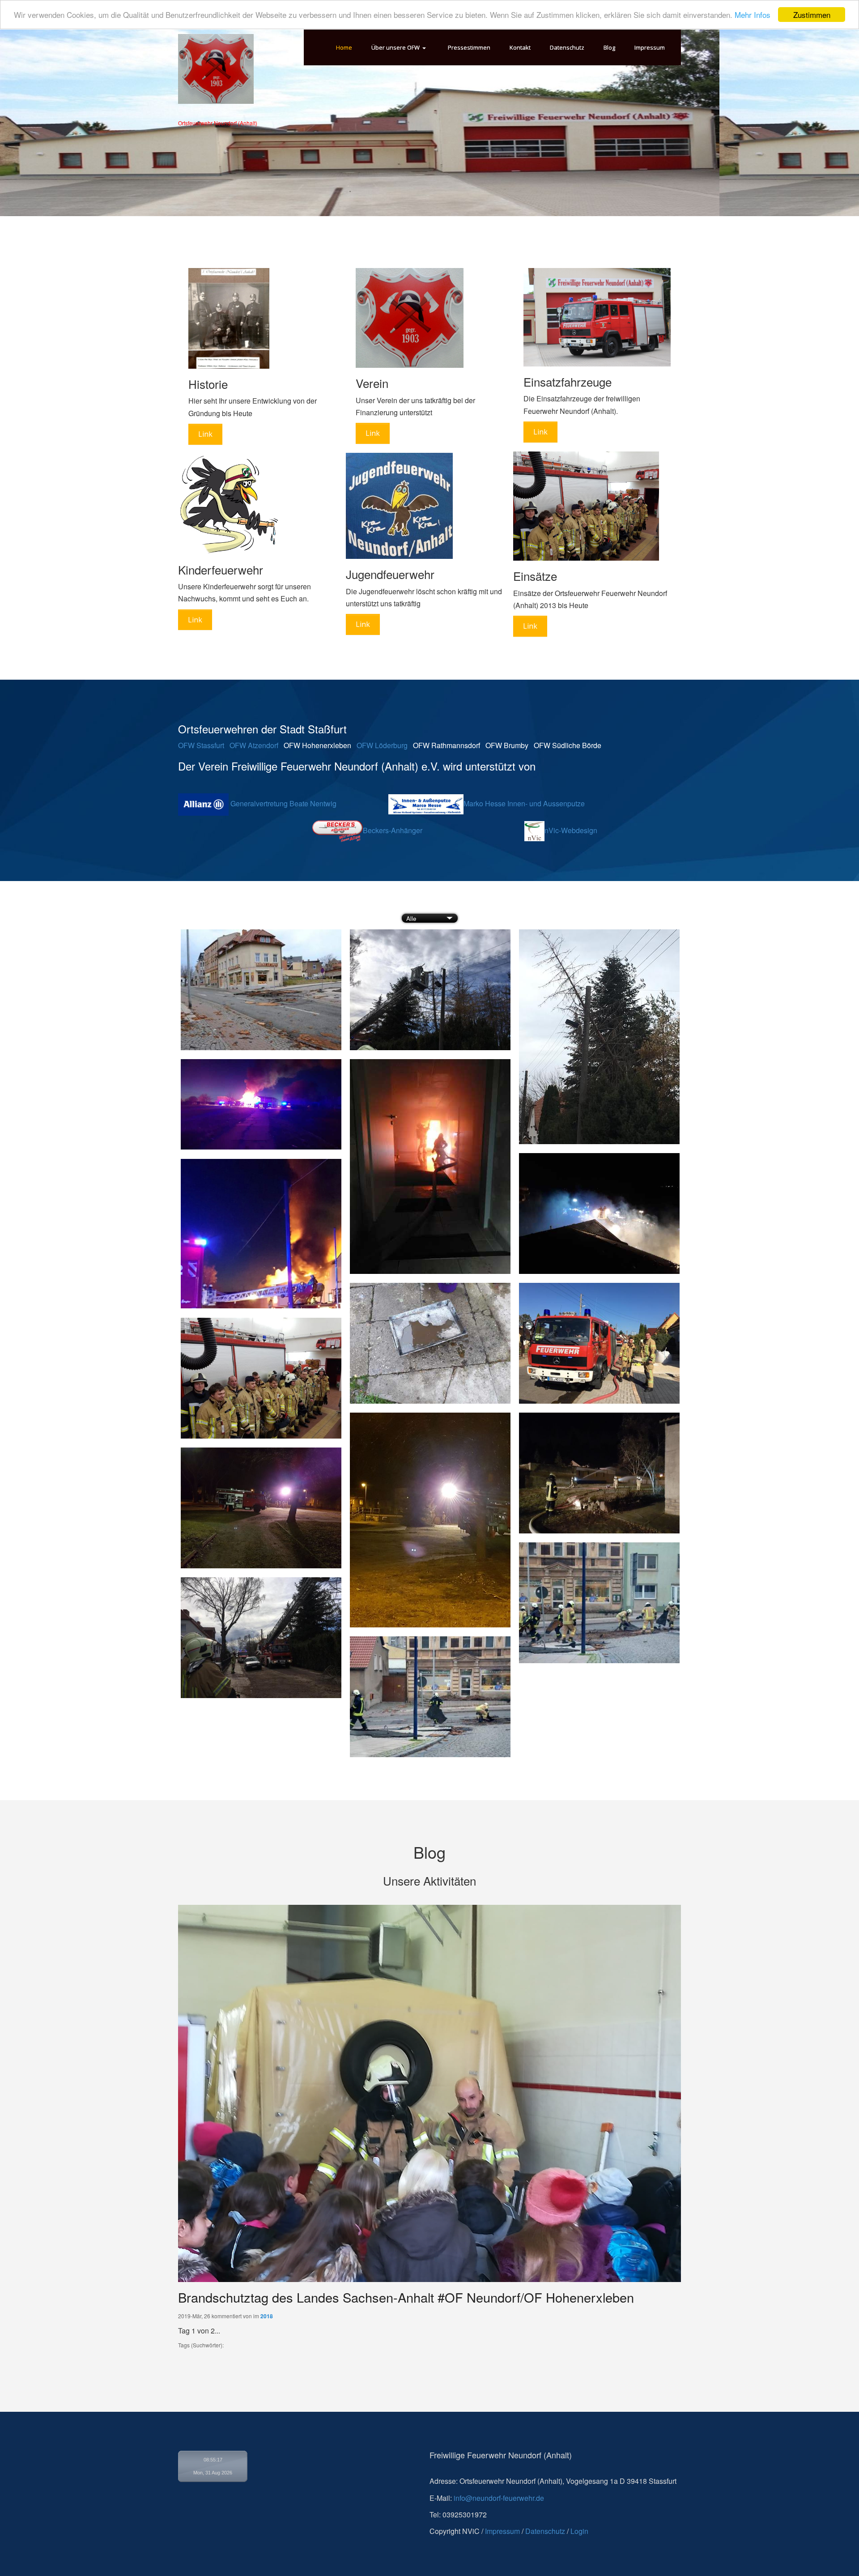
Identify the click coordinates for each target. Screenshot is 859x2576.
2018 (267, 2316)
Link (205, 434)
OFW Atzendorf (254, 745)
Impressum (502, 2531)
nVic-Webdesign (572, 830)
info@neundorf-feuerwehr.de (499, 2498)
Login (579, 2531)
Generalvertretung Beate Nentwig (283, 803)
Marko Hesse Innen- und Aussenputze (524, 803)
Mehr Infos (753, 15)
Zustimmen (812, 15)
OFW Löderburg (381, 745)
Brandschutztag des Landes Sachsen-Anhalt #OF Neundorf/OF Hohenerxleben (406, 2297)
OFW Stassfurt (201, 745)
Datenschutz (545, 2531)
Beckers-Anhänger (392, 830)
